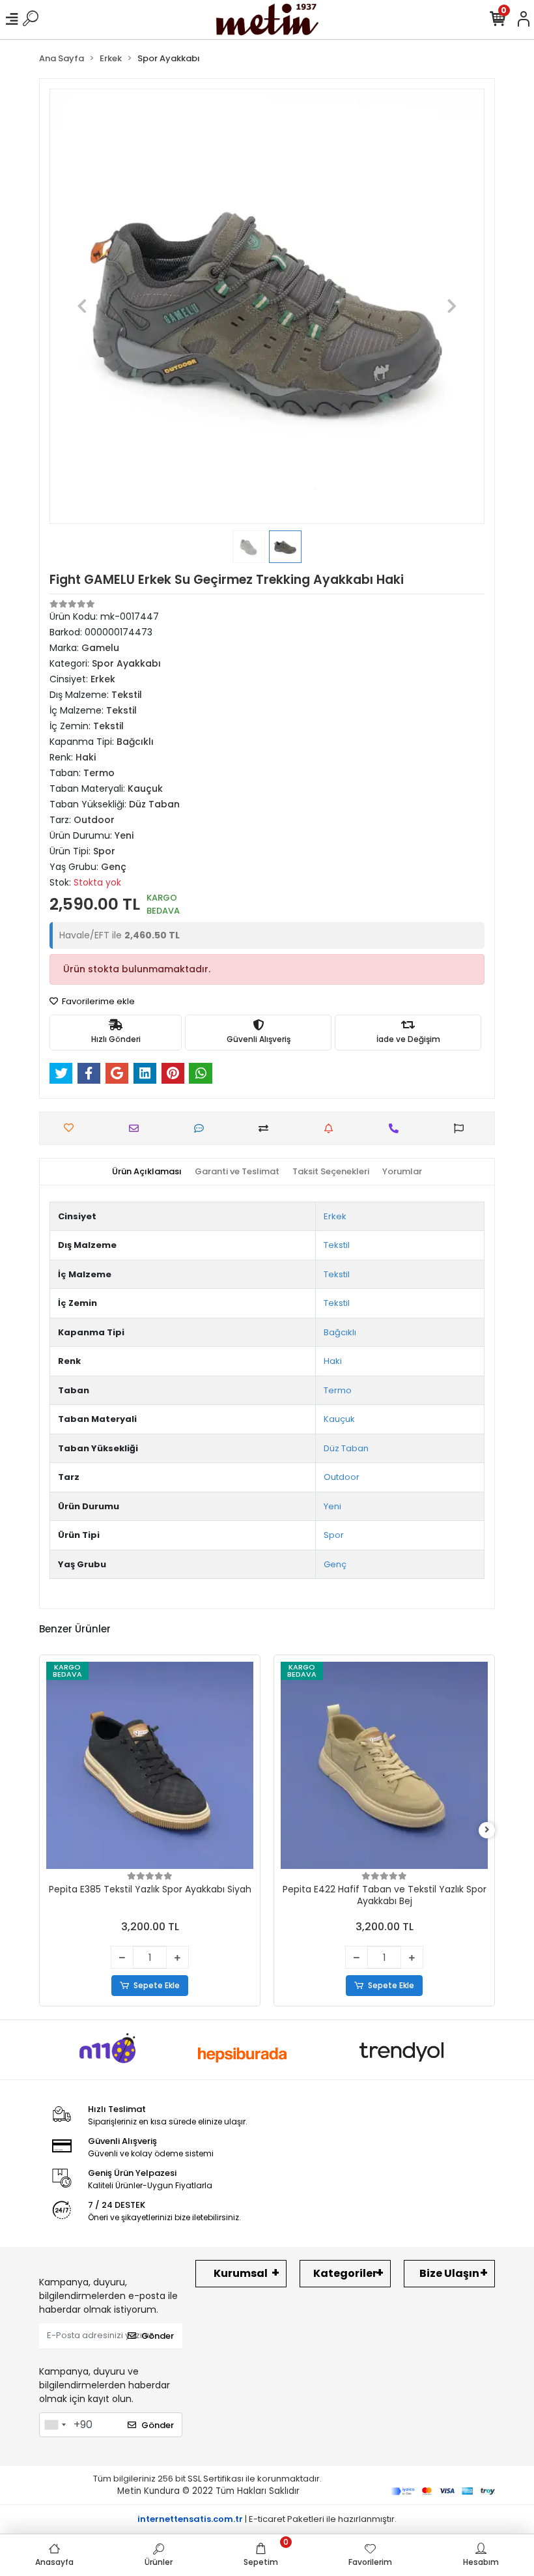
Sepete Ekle (157, 1985)
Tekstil (337, 1245)
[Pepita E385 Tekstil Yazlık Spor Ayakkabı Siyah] (150, 1765)
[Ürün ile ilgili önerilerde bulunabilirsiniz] (462, 1128)
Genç (335, 1564)
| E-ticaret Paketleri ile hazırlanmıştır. (267, 2519)
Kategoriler (345, 2273)
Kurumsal (241, 2273)
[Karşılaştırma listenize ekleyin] (267, 1128)
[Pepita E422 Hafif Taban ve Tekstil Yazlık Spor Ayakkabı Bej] (384, 1765)
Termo (338, 1390)
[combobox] (55, 2425)
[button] (82, 306)
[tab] (147, 1172)
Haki (333, 1361)
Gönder (158, 2336)
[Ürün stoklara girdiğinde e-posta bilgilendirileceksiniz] (332, 1128)
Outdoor (342, 1477)
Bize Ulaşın (449, 2273)
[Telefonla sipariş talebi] (397, 1128)
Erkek (335, 1216)
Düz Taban (346, 1448)
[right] (487, 1830)
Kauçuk (339, 1419)
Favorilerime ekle (97, 1001)
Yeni (332, 1506)
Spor (334, 1535)
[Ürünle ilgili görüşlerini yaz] (202, 1128)
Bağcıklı (340, 1332)
